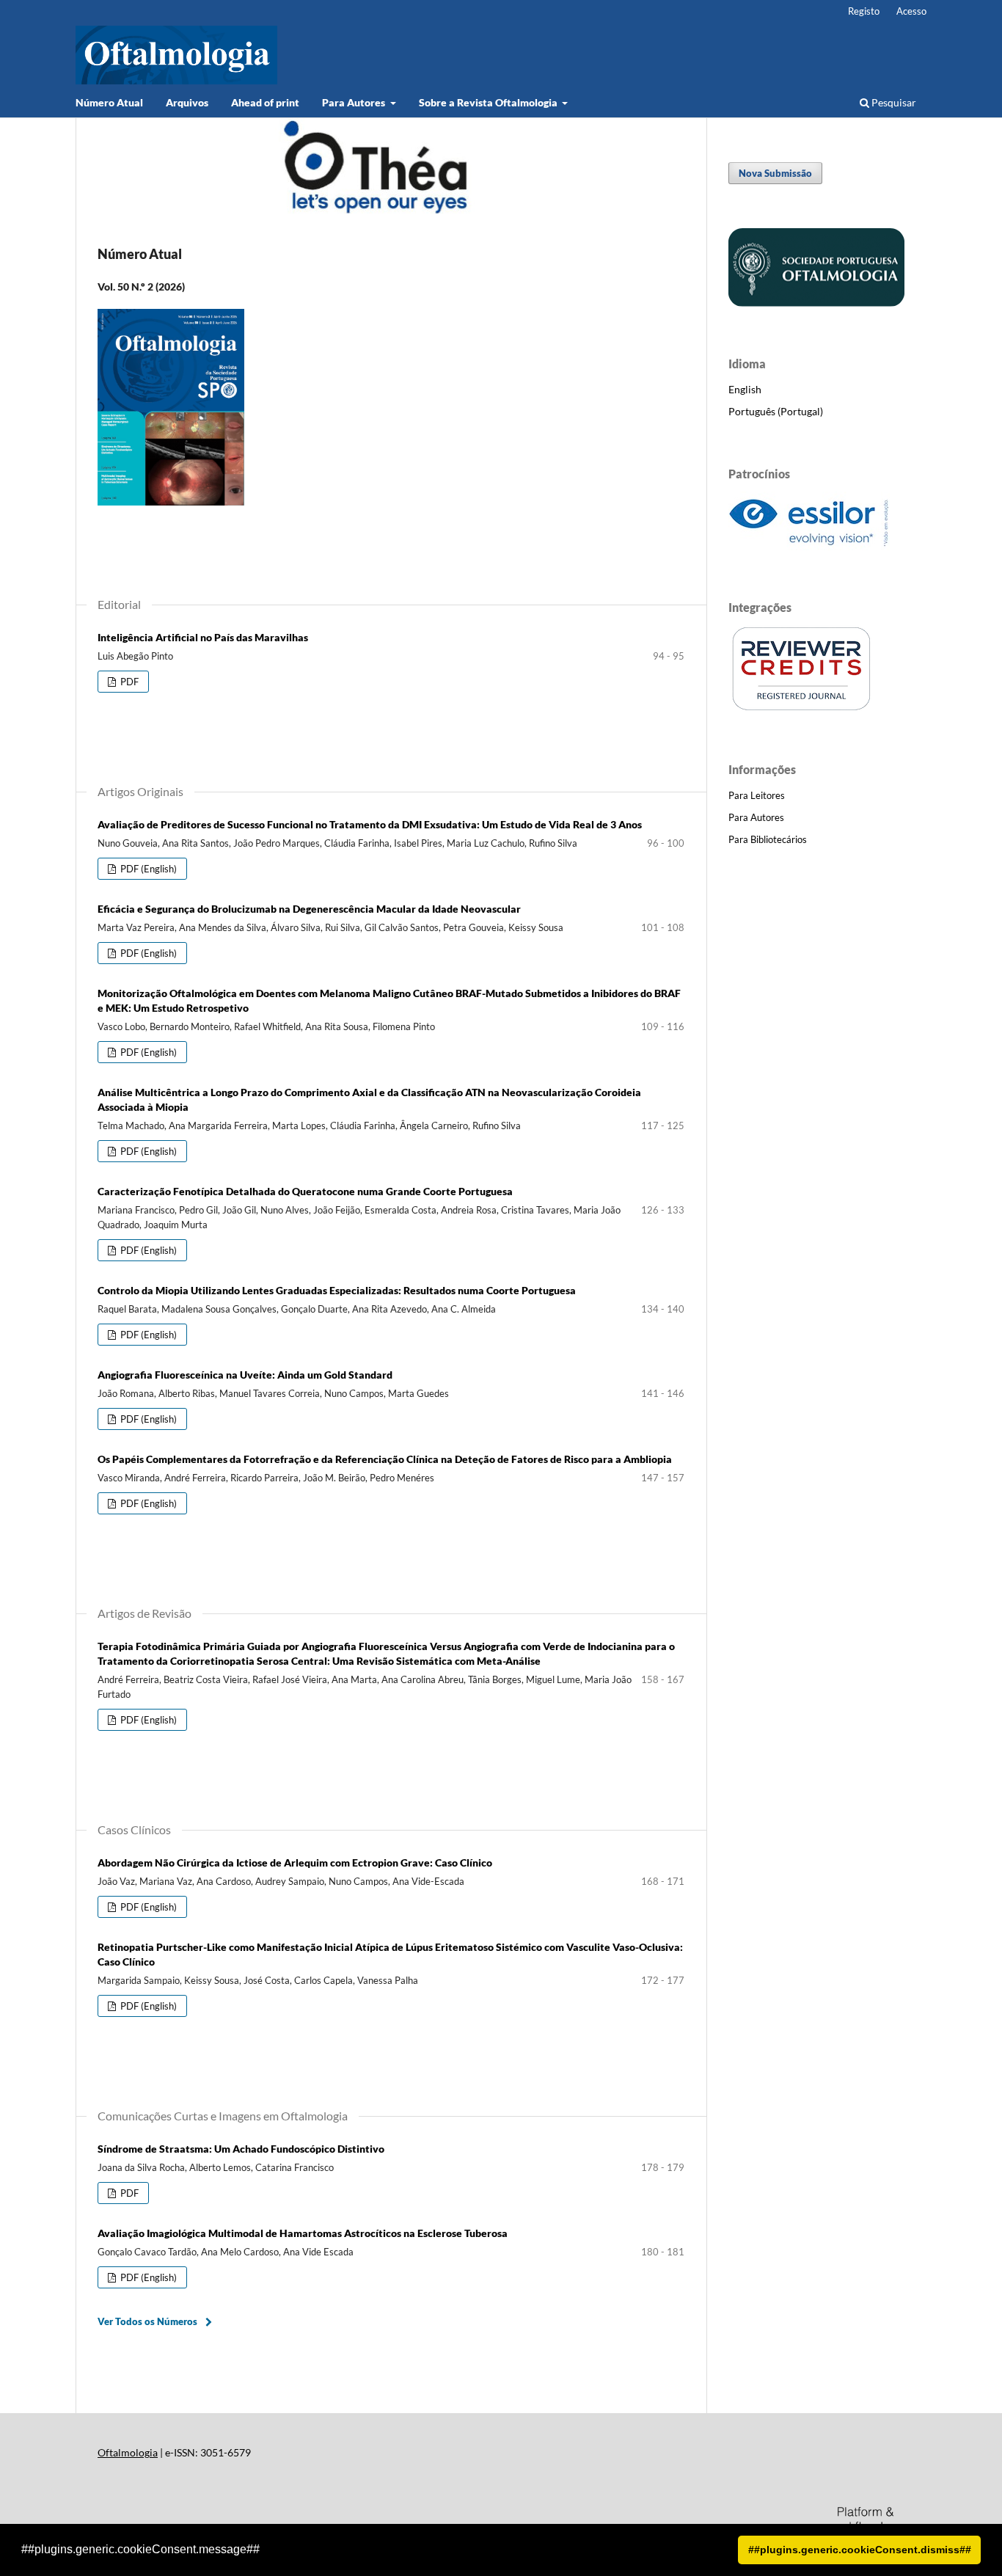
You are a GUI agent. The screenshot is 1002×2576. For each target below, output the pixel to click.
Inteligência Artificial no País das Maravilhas (203, 637)
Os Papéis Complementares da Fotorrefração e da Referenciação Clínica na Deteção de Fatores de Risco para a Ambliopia (385, 1459)
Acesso (911, 11)
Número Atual (109, 102)
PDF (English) (147, 869)
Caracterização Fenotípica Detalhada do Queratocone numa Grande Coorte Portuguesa (305, 1191)
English (745, 389)
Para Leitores (757, 795)
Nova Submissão (775, 173)
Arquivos (187, 102)
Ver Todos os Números (147, 2321)
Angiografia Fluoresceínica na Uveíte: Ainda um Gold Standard (245, 1375)
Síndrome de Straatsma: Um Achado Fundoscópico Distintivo (241, 2149)
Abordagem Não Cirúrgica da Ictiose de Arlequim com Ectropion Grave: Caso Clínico (295, 1862)
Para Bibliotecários (768, 839)
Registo (864, 11)
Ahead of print (265, 102)
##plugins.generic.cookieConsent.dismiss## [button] (860, 2550)
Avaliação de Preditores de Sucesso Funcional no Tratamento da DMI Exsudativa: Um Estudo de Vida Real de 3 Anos (370, 824)
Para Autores (355, 102)
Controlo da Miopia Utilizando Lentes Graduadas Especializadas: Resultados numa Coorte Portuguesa (337, 1290)
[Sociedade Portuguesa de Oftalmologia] (816, 303)
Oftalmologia (128, 2452)
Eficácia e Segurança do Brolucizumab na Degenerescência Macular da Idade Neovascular (309, 909)
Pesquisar (893, 102)
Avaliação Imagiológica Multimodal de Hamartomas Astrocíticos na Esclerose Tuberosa (303, 2233)
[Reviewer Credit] (802, 708)
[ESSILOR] (809, 546)
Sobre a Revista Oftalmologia (489, 102)
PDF (128, 682)
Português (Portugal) (776, 411)
